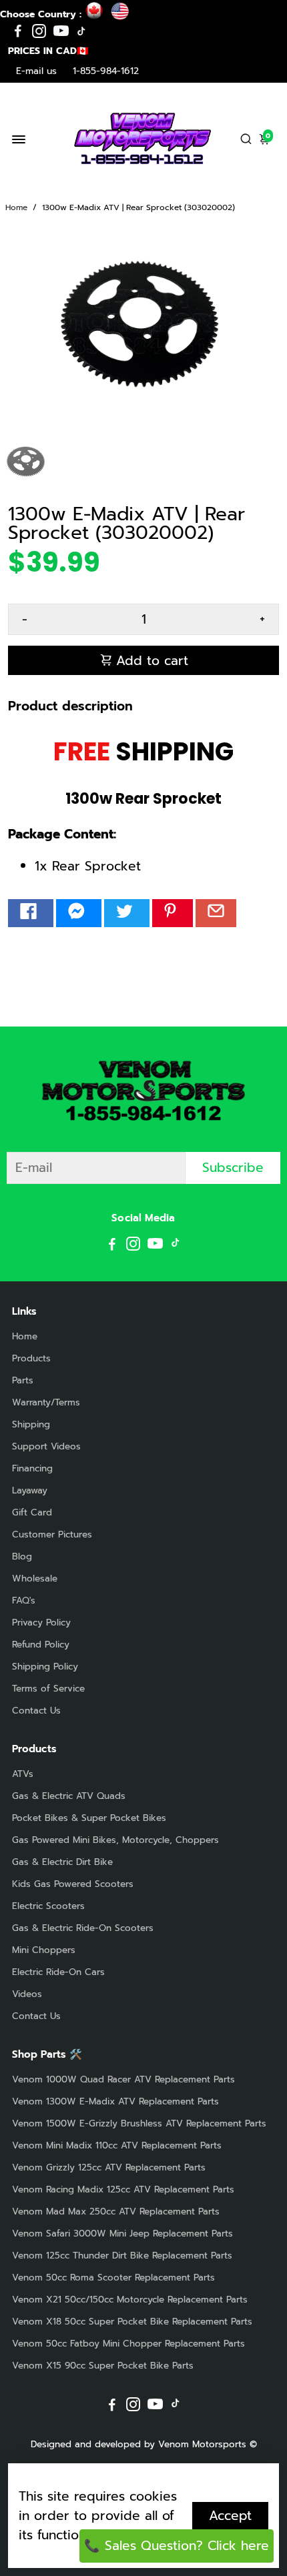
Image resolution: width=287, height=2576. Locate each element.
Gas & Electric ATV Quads (69, 1796)
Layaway (30, 1490)
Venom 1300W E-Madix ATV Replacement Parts (115, 2101)
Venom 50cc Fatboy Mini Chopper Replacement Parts (128, 2344)
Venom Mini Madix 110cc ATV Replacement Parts (117, 2145)
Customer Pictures (52, 1534)
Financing (32, 1468)
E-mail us (36, 71)
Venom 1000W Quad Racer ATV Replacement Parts (123, 2079)
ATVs (23, 1774)
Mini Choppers (44, 1950)
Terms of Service (48, 1689)
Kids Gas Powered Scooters (73, 1884)
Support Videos (46, 1446)
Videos (27, 1994)
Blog (22, 1556)
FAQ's (24, 1600)
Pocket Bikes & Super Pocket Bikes (89, 1818)
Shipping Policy (45, 1667)
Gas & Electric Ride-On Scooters (83, 1928)
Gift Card (32, 1512)
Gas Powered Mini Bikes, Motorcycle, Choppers (115, 1840)
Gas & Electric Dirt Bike (62, 1862)
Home (16, 207)
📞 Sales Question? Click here (177, 2546)
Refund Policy (41, 1645)
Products (31, 1358)
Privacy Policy (41, 1623)
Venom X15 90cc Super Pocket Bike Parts (103, 2366)
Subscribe (233, 1168)
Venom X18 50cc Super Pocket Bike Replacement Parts (132, 2322)
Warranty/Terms (46, 1402)
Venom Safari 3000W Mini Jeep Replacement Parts (122, 2233)
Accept (230, 2516)
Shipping (31, 1424)
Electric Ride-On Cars (58, 1972)
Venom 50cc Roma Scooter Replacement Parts (113, 2278)
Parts (23, 1380)
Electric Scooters (48, 1906)
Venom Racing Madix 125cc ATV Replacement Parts (123, 2189)
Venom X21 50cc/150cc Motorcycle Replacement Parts (130, 2300)
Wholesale (35, 1578)
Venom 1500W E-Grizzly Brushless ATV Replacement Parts (139, 2123)
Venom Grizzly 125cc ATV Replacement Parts (109, 2167)
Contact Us (36, 1711)
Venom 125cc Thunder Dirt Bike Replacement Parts (122, 2256)
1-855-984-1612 (106, 71)
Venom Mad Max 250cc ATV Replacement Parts (116, 2211)
